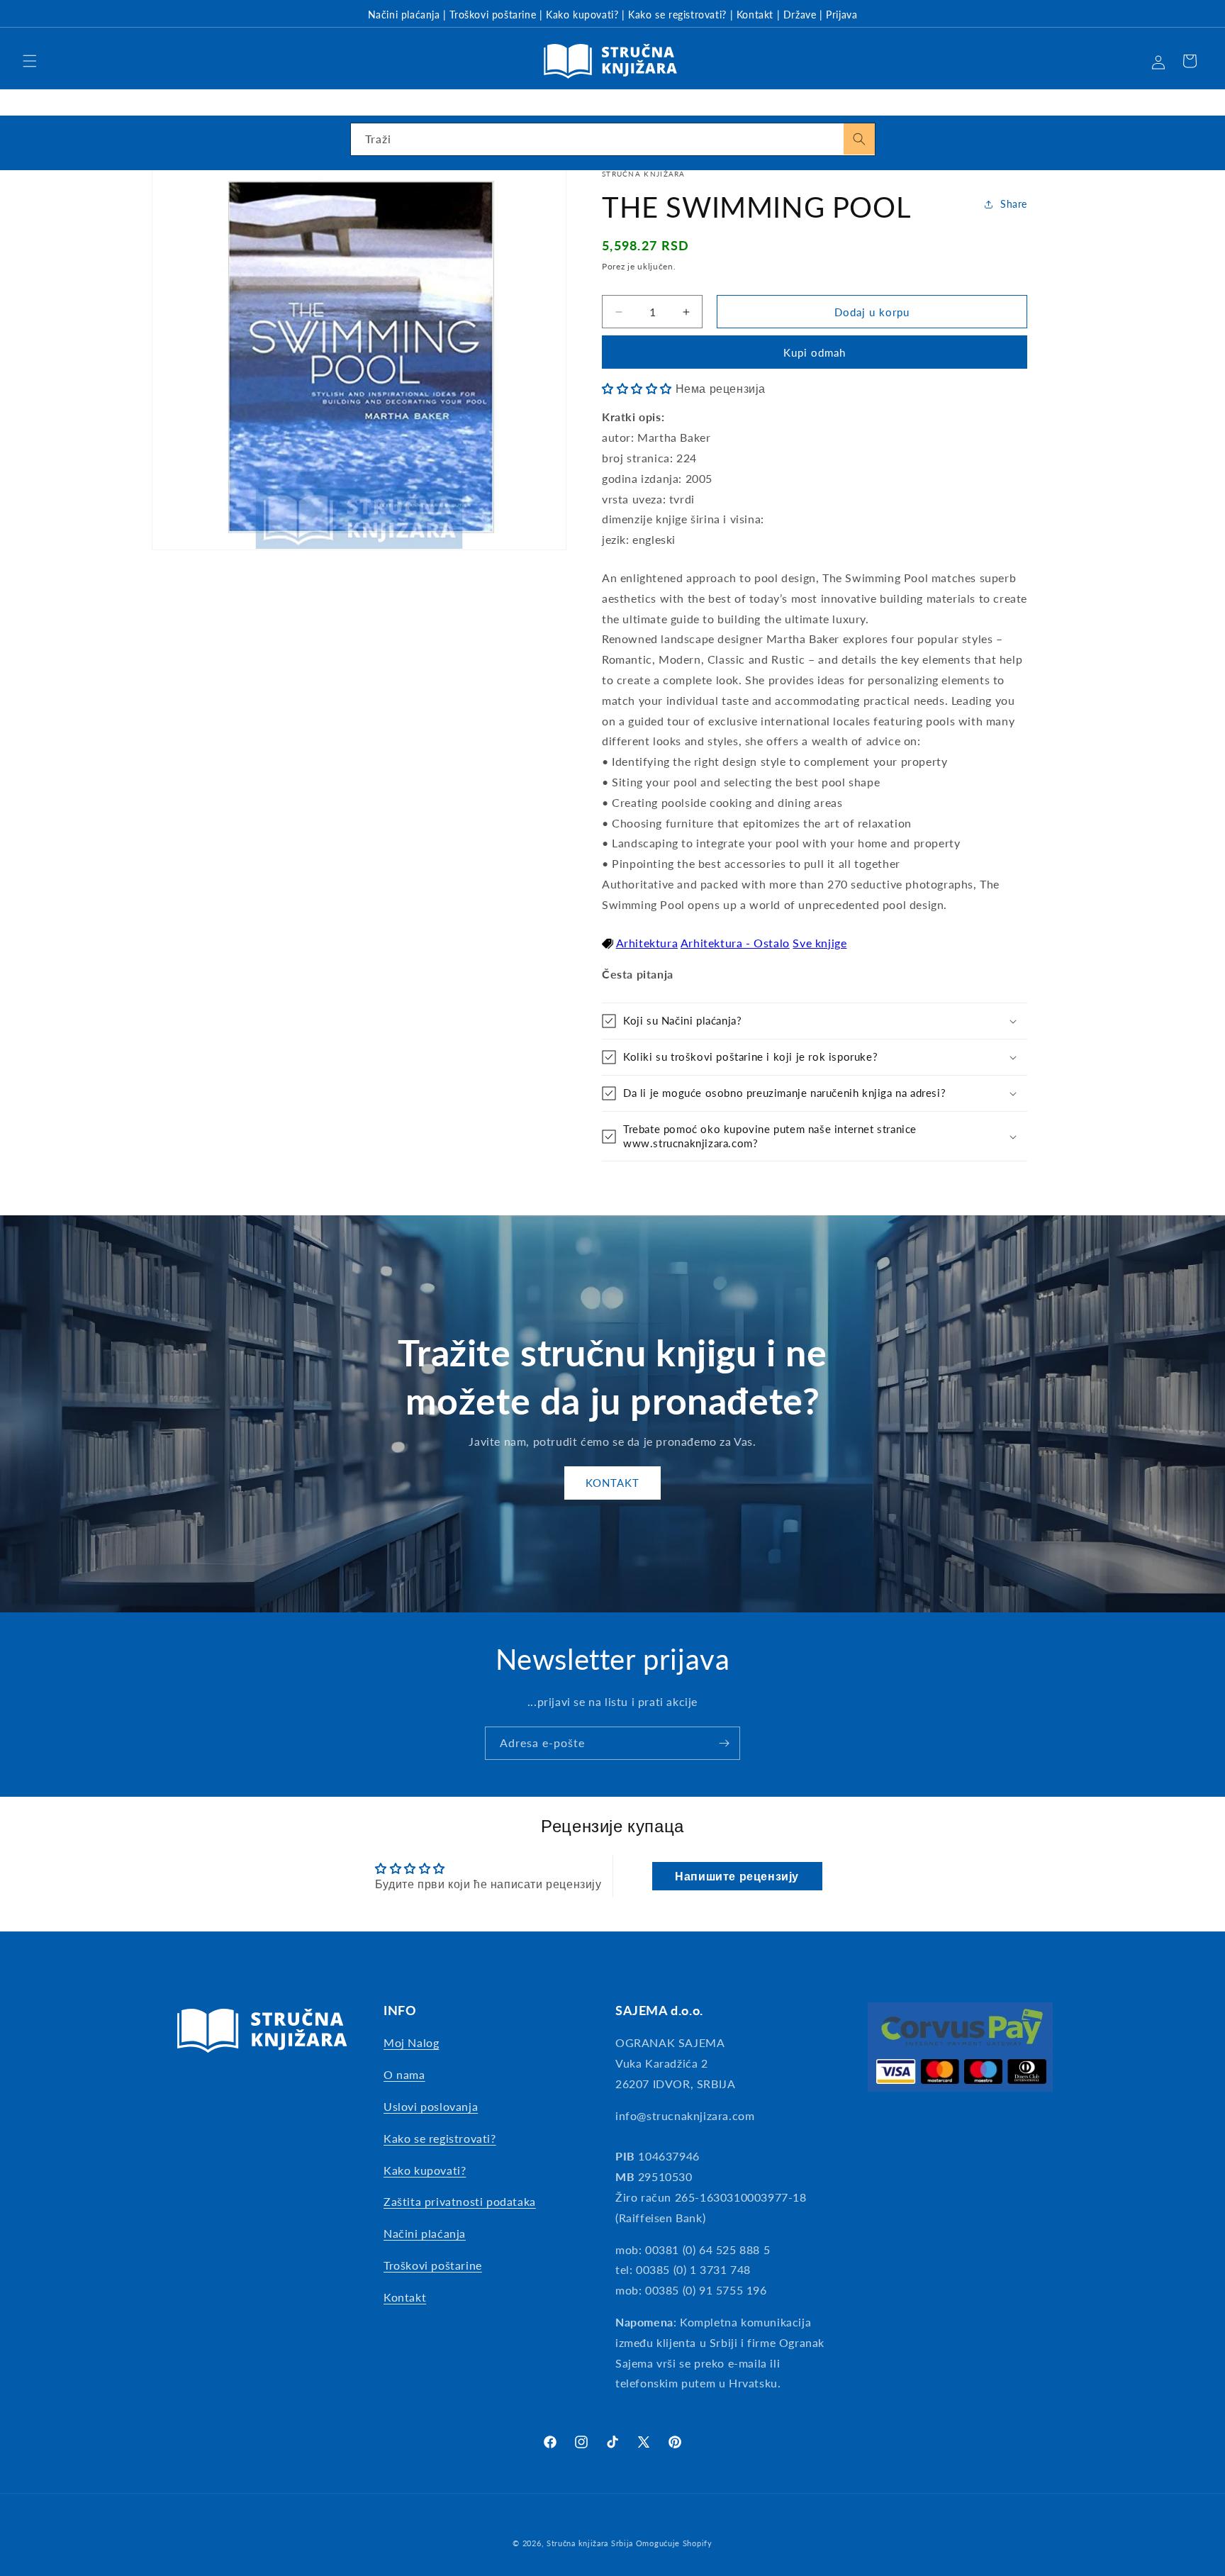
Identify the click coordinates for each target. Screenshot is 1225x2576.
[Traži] (859, 139)
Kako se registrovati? (677, 15)
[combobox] (613, 139)
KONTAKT (612, 1483)
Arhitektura (647, 943)
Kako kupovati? (582, 15)
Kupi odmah (815, 352)
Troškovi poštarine (493, 15)
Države (800, 15)
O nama (404, 2074)
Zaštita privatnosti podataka (460, 2201)
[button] (30, 61)
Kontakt (755, 15)
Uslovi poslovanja (431, 2106)
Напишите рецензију (737, 1876)
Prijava (841, 15)
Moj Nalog (411, 2042)
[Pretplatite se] (724, 1743)
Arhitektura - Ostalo (735, 943)
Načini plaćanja (404, 15)
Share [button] (1014, 204)
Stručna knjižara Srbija (590, 2543)
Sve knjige (820, 943)
